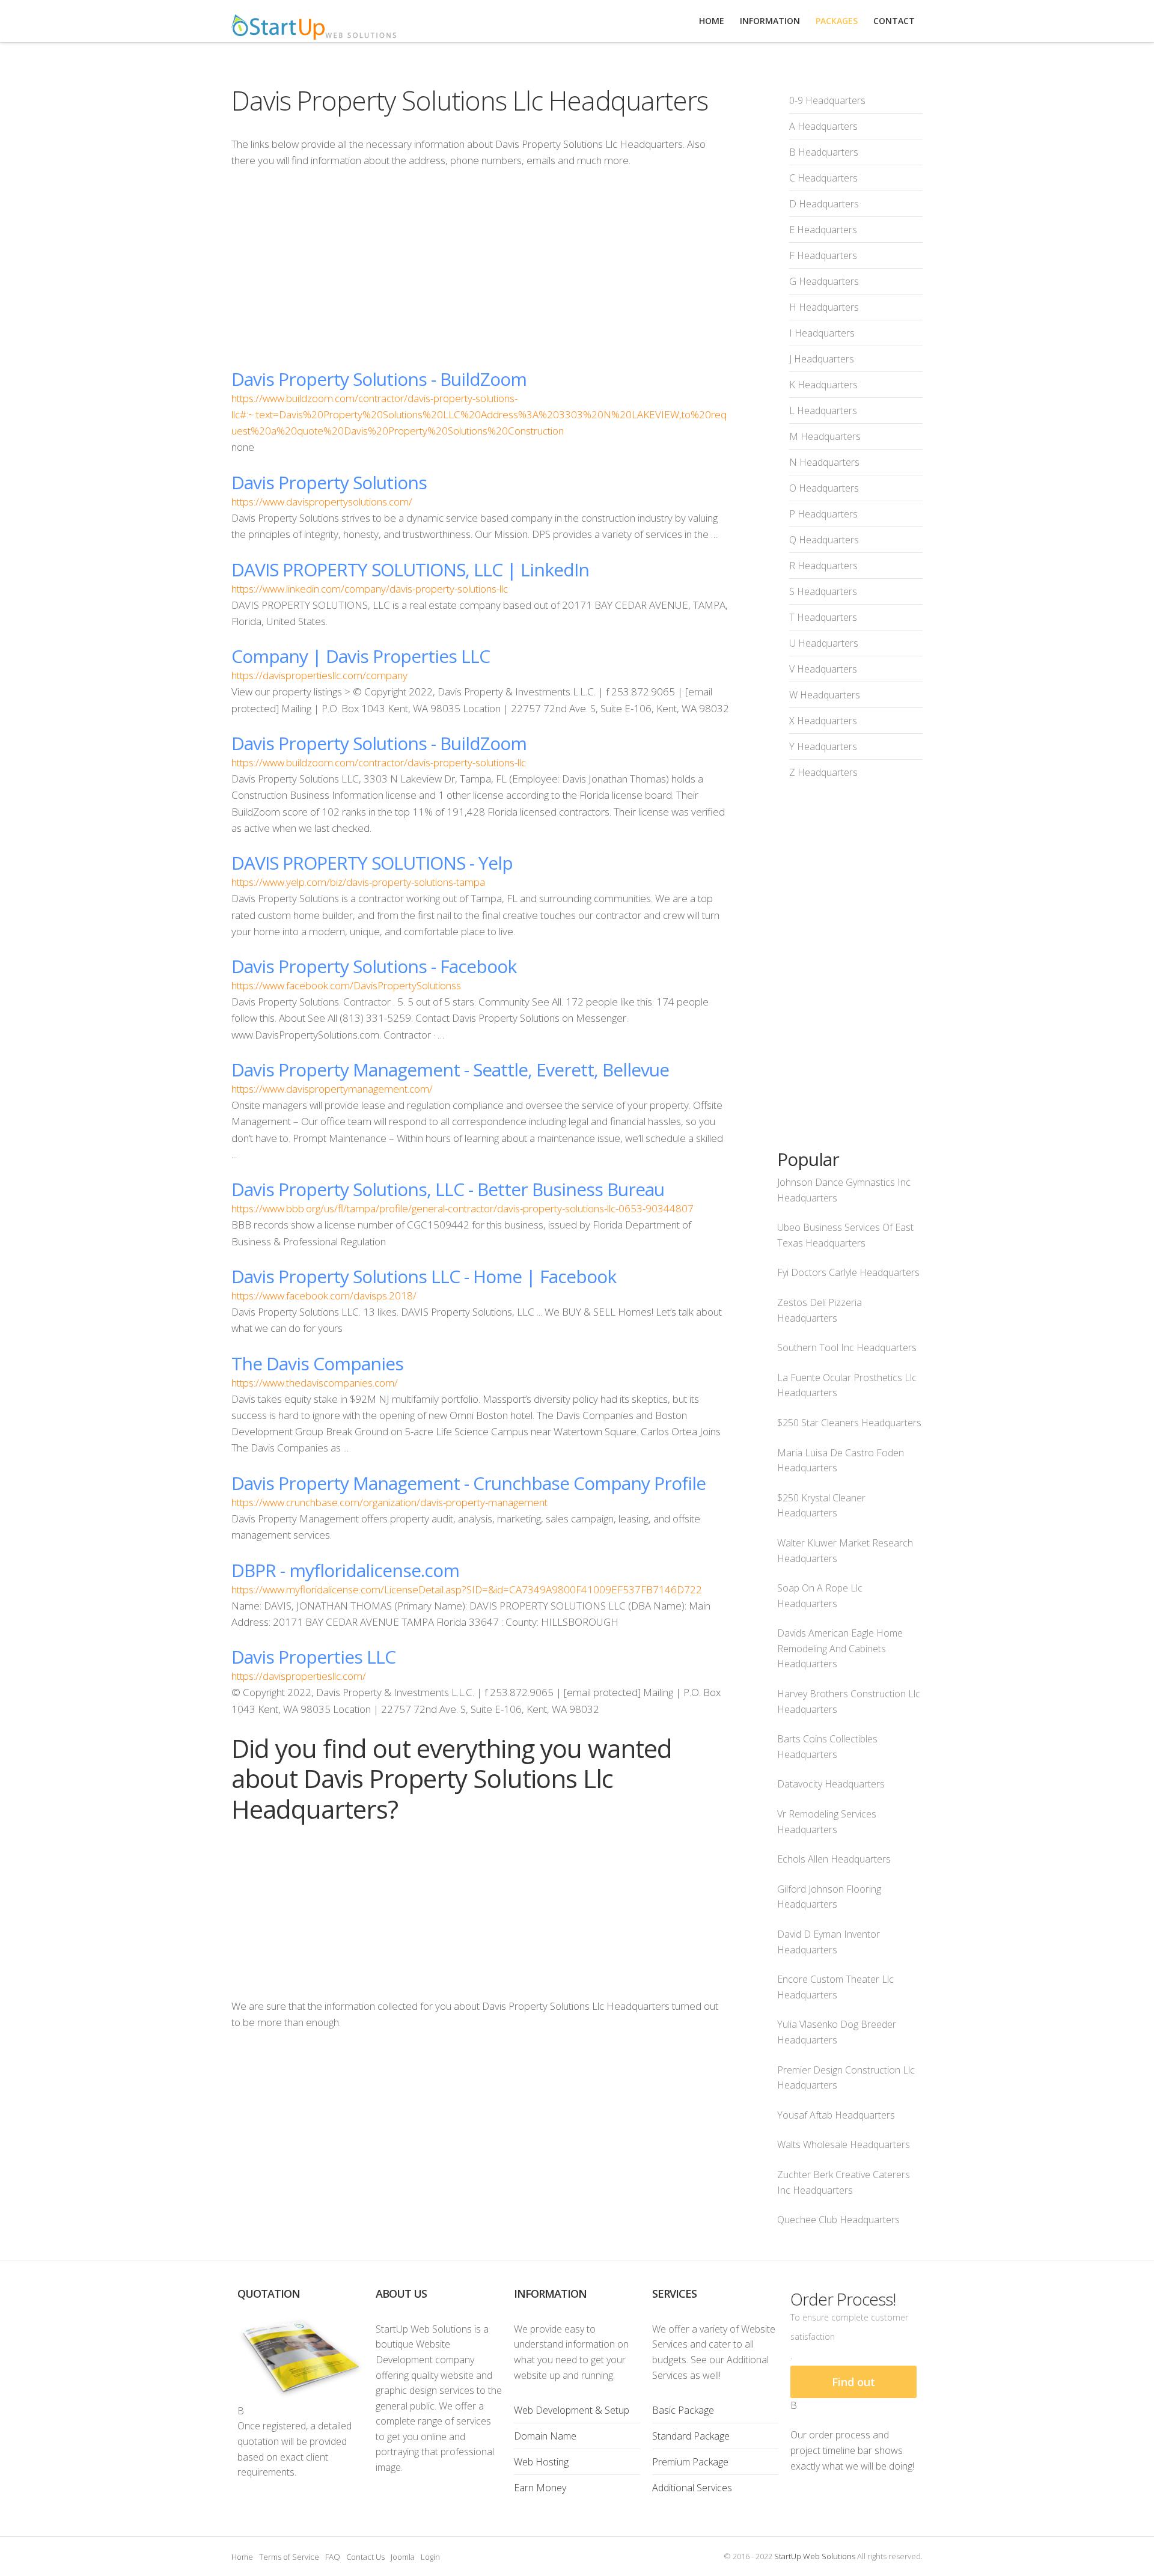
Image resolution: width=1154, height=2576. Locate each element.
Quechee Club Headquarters (838, 2220)
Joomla (403, 2557)
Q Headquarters (824, 540)
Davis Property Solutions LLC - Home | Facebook (424, 1276)
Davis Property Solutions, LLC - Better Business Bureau (448, 1189)
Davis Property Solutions (329, 482)
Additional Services (692, 2488)
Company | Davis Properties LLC (361, 656)
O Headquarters (824, 488)
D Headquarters (824, 204)
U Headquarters (824, 643)
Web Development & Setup (572, 2410)
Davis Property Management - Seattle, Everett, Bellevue (450, 1070)
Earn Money (540, 2488)
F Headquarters (823, 255)
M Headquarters (825, 436)
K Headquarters (823, 385)
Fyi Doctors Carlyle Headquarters (848, 1272)
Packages (837, 21)
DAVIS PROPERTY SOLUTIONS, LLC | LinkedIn (410, 569)
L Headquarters (823, 411)
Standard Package (691, 2436)
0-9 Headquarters (827, 100)
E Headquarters (823, 230)
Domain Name (545, 2436)
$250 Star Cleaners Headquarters (849, 1423)
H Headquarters (824, 307)
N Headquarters (824, 462)
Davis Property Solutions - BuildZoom (379, 379)
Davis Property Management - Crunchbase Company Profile (469, 1483)
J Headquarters (822, 359)
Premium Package (690, 2462)
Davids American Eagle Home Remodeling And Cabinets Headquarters (840, 1648)
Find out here (853, 2386)
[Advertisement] (480, 268)
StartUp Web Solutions (815, 2556)
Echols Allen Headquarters (834, 1859)
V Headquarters (823, 669)
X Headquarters (823, 721)
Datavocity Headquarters (831, 1784)
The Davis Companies (317, 1363)
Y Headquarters (823, 746)
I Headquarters (822, 333)
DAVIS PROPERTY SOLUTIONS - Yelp (372, 863)
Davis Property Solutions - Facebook (374, 966)
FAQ (333, 2557)
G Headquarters (824, 281)
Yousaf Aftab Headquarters (836, 2115)
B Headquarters (824, 152)
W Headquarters (825, 695)
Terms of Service (289, 2557)
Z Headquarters (823, 772)
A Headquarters (823, 126)
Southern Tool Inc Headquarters (847, 1348)
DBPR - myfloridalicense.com (345, 1570)
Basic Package (683, 2410)
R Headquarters (823, 566)
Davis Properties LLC (313, 1657)
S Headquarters (823, 591)
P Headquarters (823, 514)
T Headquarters (823, 617)
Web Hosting (541, 2462)
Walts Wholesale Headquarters (844, 2144)
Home (242, 2557)
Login (430, 2557)
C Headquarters (823, 178)
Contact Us (365, 2557)
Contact (894, 21)
